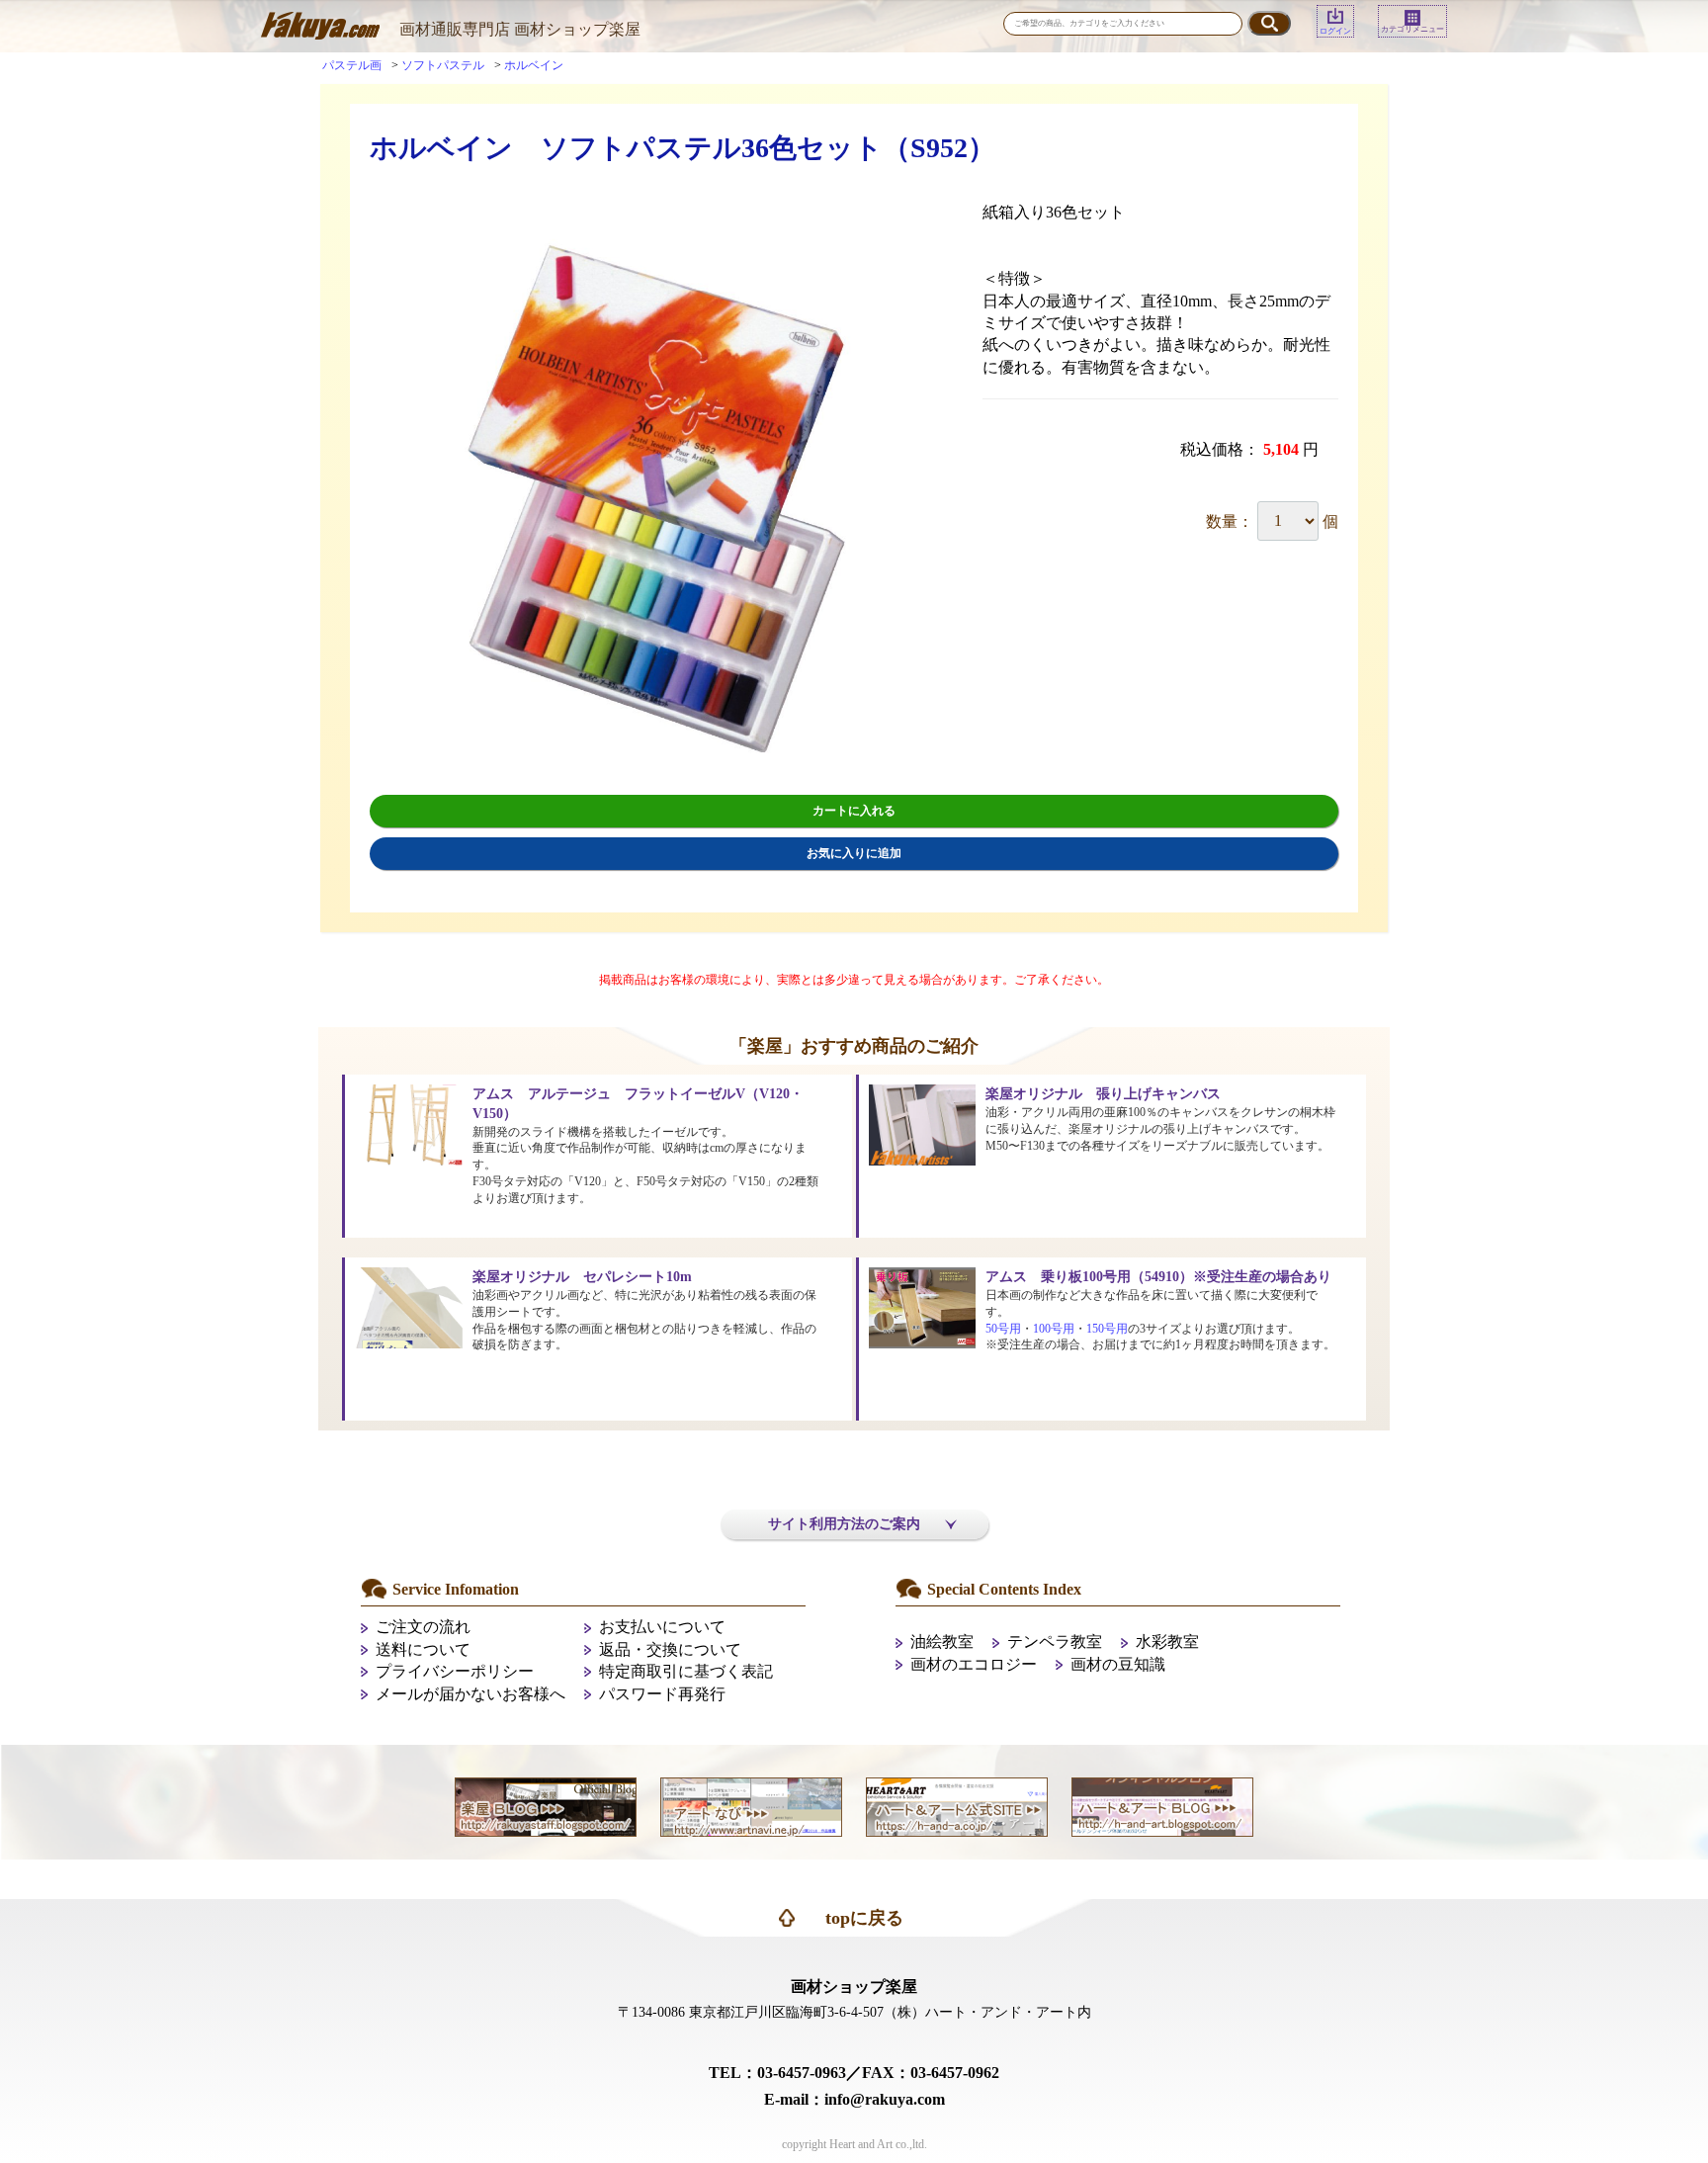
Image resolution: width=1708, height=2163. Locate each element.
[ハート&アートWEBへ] (957, 1806)
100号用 (1054, 1329)
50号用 (1003, 1329)
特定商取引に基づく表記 (686, 1671)
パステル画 (352, 65)
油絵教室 (942, 1642)
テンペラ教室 (1055, 1642)
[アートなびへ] (751, 1806)
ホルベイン (534, 65)
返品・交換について (670, 1649)
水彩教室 (1167, 1642)
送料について (423, 1649)
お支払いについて (662, 1627)
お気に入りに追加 (854, 853)
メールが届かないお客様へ (470, 1694)
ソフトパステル (443, 65)
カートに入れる (854, 811)
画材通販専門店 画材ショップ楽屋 (520, 29)
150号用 (1107, 1329)
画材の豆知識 (1118, 1664)
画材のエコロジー (974, 1664)
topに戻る (864, 1918)
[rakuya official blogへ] (546, 1806)
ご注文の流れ (423, 1627)
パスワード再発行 (662, 1694)
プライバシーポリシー (455, 1671)
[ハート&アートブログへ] (1162, 1806)
